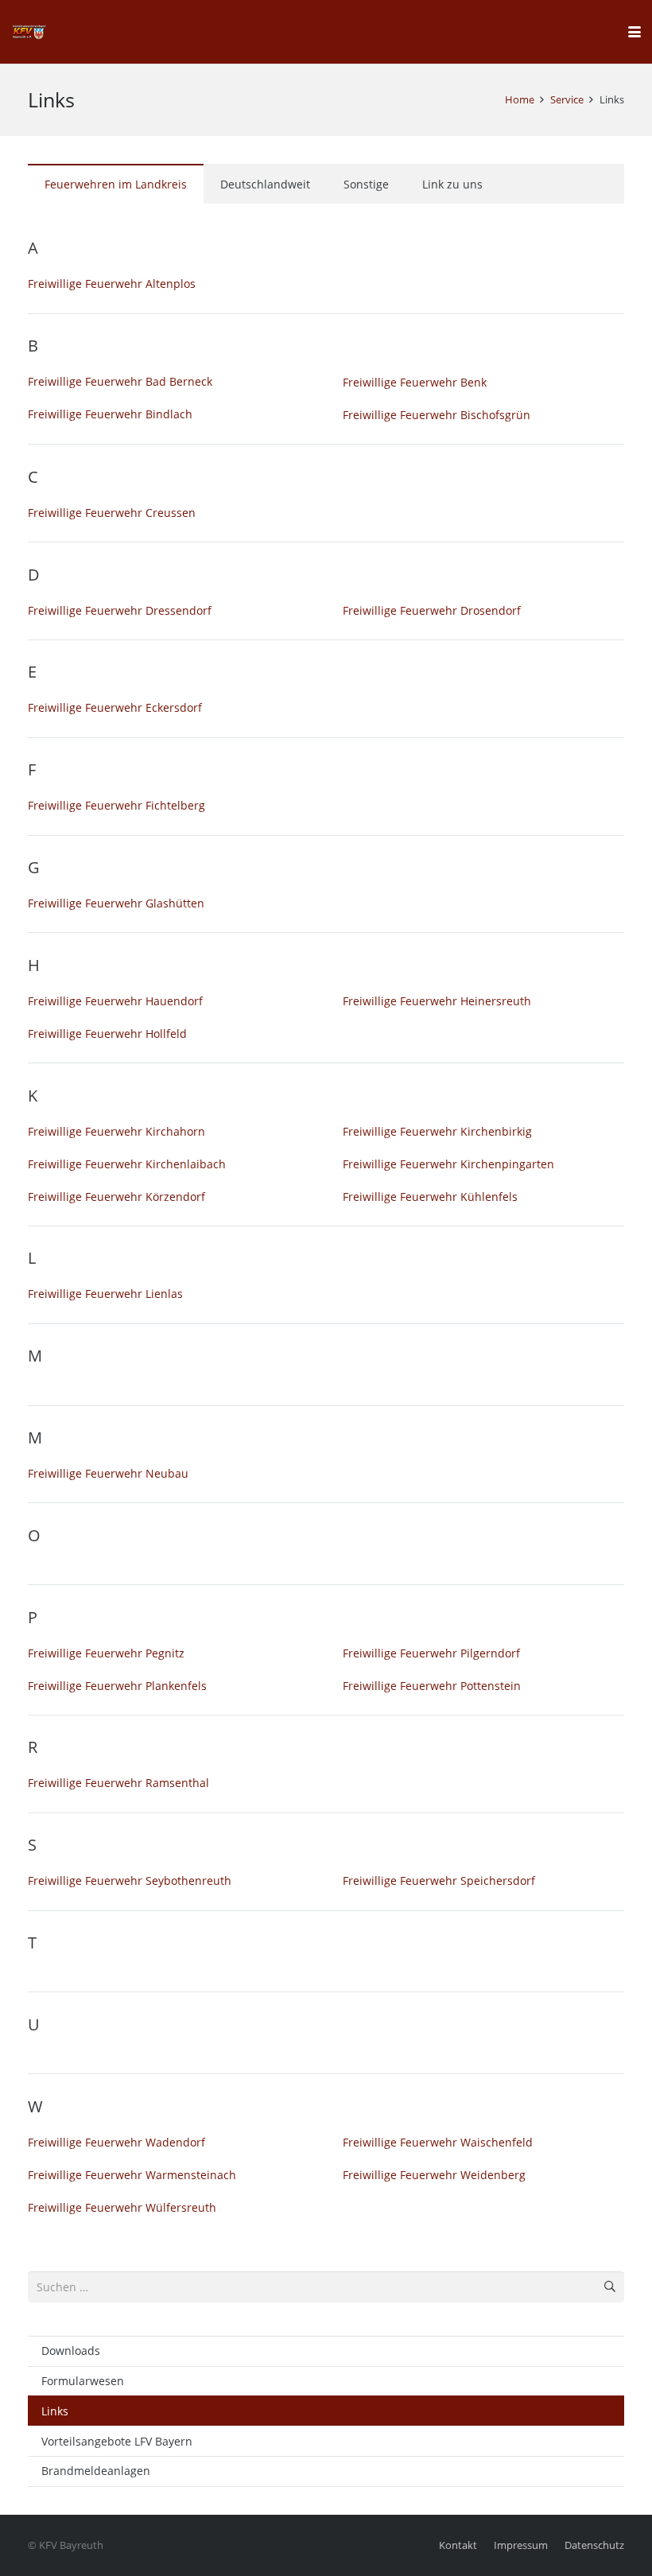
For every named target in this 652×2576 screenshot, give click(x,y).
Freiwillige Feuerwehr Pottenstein (432, 1686)
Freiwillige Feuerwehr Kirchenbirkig (437, 1131)
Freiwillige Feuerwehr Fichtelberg (116, 805)
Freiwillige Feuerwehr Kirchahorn (116, 1131)
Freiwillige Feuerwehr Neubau (108, 1473)
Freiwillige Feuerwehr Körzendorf (116, 1197)
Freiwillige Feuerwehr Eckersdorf (115, 707)
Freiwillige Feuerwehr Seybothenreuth (130, 1881)
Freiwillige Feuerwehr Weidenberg (434, 2175)
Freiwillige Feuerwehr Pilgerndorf (431, 1653)
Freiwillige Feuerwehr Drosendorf (432, 610)
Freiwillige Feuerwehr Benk (415, 382)
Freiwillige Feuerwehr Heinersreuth (437, 1001)
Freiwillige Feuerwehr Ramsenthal (118, 1783)
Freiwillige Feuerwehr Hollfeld (107, 1034)
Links (55, 2411)
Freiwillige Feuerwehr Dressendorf (120, 610)
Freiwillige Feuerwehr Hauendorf (115, 1001)
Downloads (71, 2351)
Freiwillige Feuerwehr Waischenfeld (438, 2142)
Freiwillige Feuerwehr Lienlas (105, 1294)
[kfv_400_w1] (29, 32)
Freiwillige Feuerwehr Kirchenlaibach (127, 1164)
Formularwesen (83, 2381)
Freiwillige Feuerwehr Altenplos (112, 284)
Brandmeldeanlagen (96, 2471)
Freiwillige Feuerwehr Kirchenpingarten (448, 1164)
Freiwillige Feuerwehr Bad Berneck (120, 381)
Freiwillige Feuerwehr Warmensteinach (132, 2175)
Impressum (521, 2545)
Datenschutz (594, 2545)
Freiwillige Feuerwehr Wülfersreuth (122, 2207)
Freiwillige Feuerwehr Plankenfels (117, 1686)
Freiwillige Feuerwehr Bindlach (110, 414)
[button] (635, 32)
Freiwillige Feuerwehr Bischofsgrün (437, 415)
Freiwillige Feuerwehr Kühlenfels (430, 1197)
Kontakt (458, 2545)
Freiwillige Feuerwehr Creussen (112, 513)
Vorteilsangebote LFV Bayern (117, 2441)
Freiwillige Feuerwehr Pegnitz (106, 1653)
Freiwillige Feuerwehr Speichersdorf (439, 1881)
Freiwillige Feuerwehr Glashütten (116, 903)
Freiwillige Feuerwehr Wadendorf (116, 2142)
